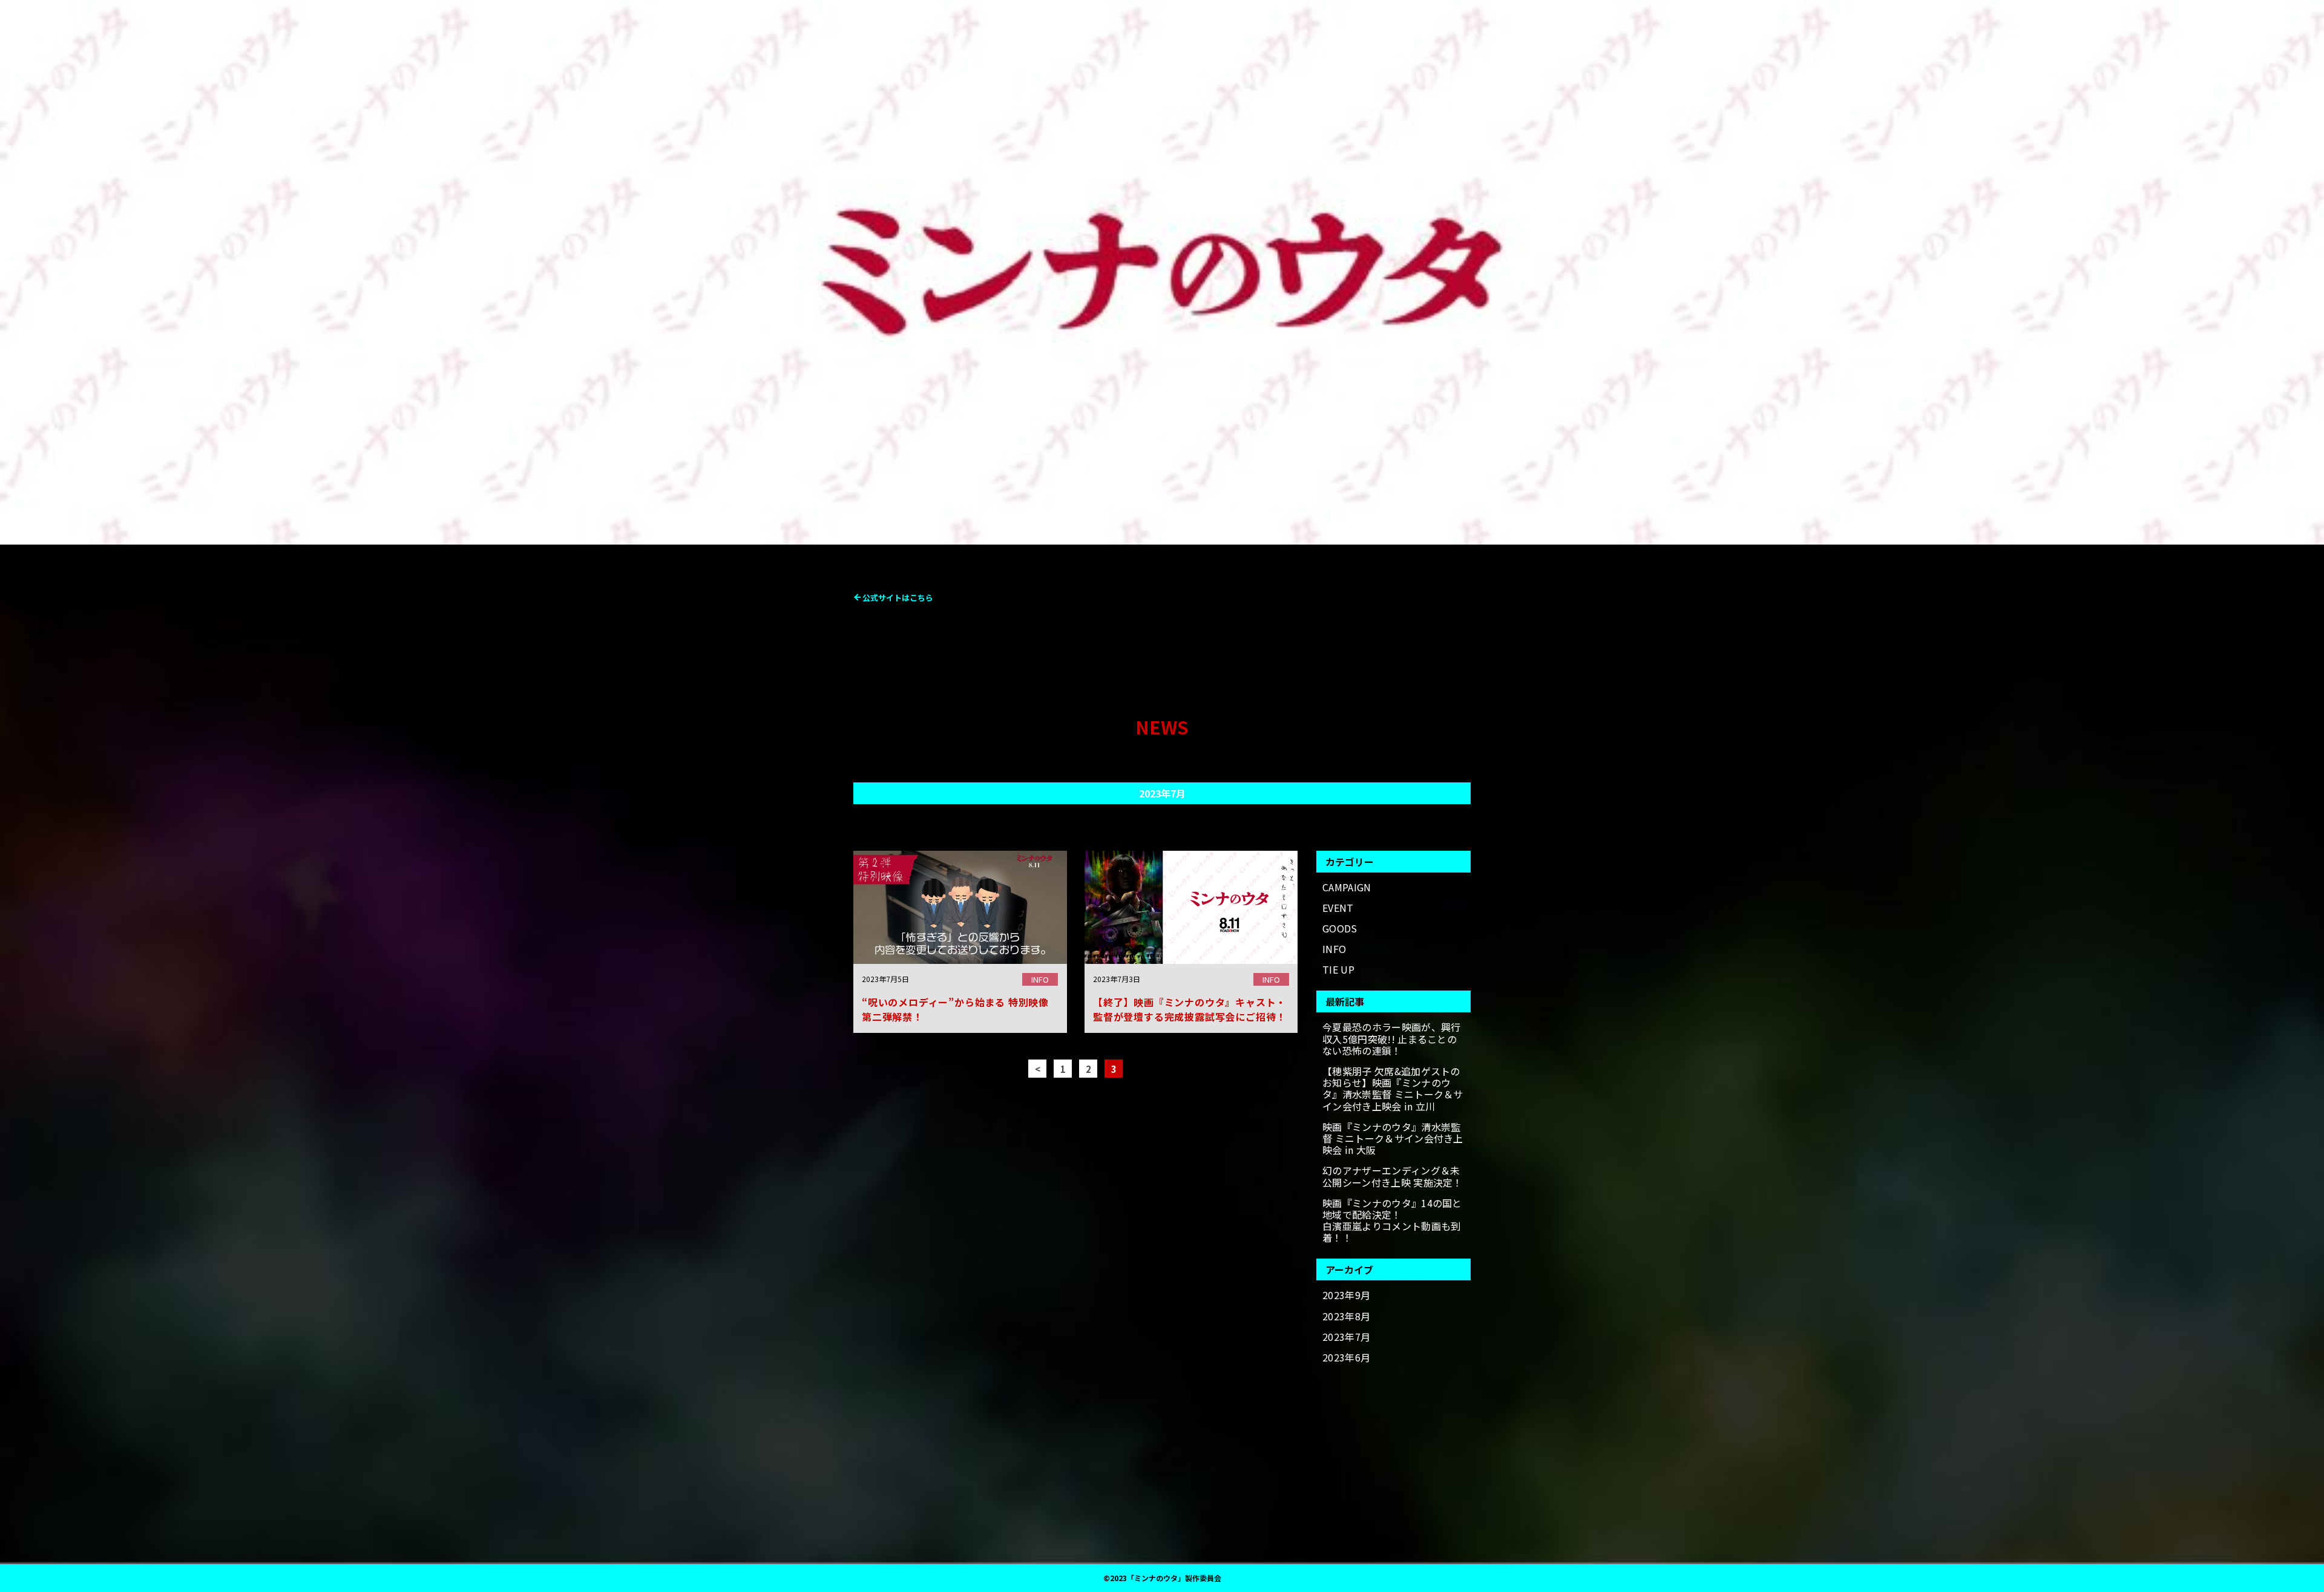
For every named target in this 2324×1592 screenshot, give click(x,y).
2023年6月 (1346, 1358)
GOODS (1340, 929)
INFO (1334, 949)
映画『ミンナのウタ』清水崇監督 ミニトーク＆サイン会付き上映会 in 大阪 (1393, 1139)
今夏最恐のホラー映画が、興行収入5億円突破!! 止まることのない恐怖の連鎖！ (1391, 1039)
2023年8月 (1346, 1316)
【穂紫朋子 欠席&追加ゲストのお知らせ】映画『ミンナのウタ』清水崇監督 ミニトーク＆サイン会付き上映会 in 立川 (1393, 1089)
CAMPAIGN (1347, 887)
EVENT (1338, 908)
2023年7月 (1346, 1337)
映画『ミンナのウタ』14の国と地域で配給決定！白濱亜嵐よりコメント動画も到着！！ (1392, 1221)
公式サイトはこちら (898, 598)
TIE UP (1338, 970)
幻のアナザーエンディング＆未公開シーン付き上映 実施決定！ (1393, 1176)
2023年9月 (1346, 1295)
